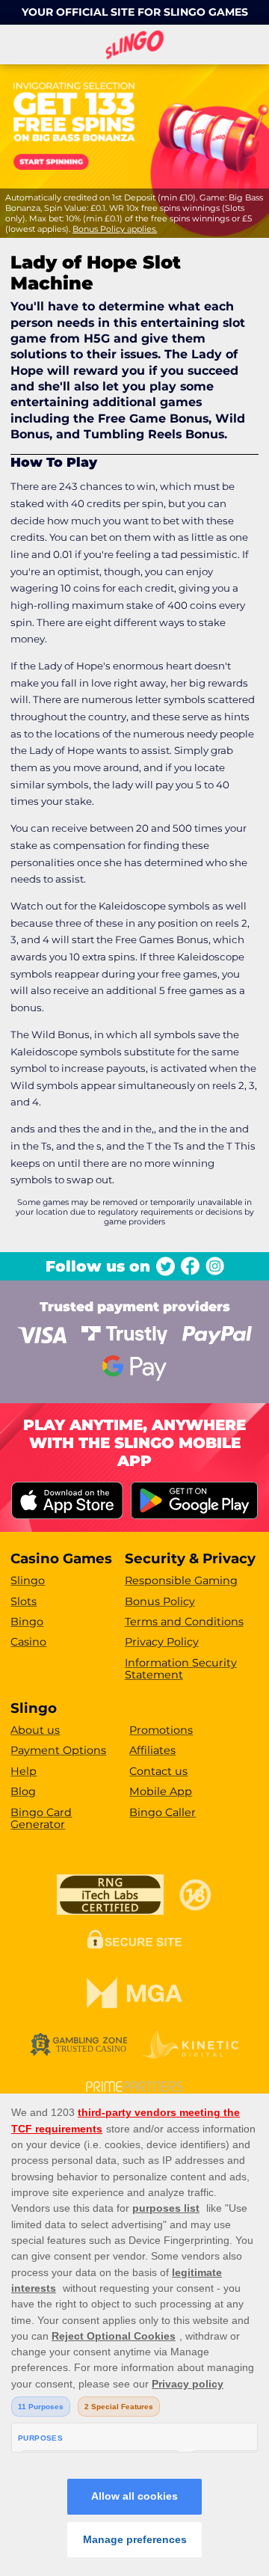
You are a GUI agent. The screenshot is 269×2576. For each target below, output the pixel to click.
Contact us (158, 1771)
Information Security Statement (181, 1669)
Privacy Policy (162, 1642)
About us (35, 1730)
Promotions (161, 1730)
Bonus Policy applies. (115, 229)
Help (24, 1771)
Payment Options (58, 1750)
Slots (24, 1601)
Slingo (28, 1580)
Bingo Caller (163, 1812)
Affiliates (152, 1750)
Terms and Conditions (184, 1622)
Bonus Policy (160, 1601)
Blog (23, 1791)
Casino (28, 1642)
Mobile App (161, 1791)
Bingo (27, 1622)
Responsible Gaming (181, 1580)
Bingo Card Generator (41, 1819)
